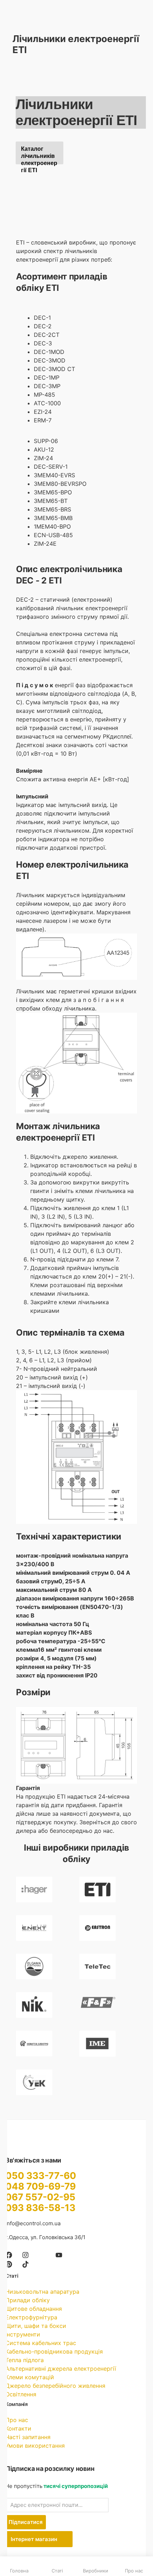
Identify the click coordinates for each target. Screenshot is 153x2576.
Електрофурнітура (31, 2317)
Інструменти (23, 2334)
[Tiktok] (25, 2264)
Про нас (17, 2420)
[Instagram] (25, 2255)
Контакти (18, 2428)
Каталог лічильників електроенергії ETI (39, 155)
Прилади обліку (28, 2300)
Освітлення (21, 2394)
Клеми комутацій (30, 2377)
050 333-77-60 (41, 2176)
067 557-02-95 (40, 2197)
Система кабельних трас (41, 2343)
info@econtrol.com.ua (33, 2223)
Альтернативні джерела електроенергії (61, 2369)
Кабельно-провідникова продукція (54, 2351)
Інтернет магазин (35, 2539)
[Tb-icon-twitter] (42, 2255)
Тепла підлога (25, 2360)
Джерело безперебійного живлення (55, 2386)
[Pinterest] (9, 2264)
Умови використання (35, 2446)
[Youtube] (59, 2255)
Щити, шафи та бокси (36, 2326)
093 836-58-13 (40, 2208)
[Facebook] (9, 2255)
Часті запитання (28, 2437)
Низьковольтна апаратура (42, 2292)
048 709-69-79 (41, 2186)
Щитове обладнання (34, 2309)
